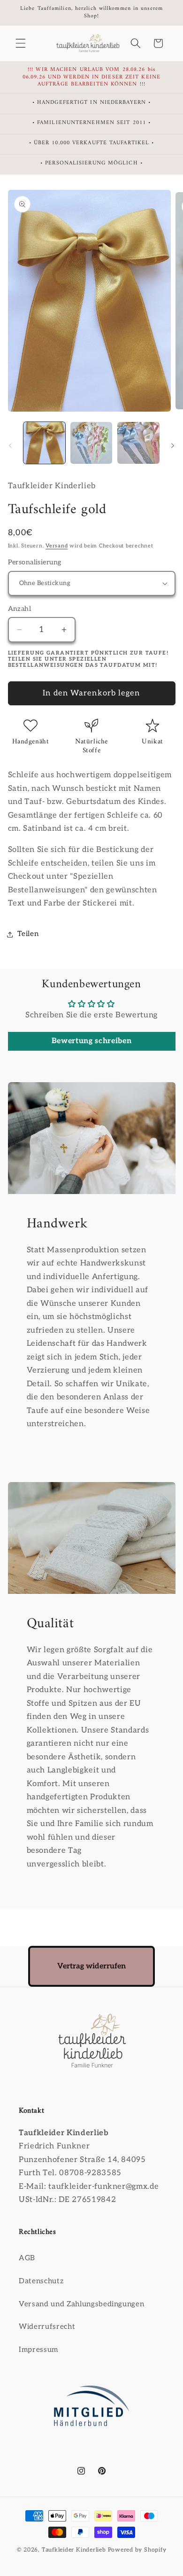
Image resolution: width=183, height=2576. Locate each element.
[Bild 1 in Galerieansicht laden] (44, 443)
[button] (21, 43)
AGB (27, 2258)
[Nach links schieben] (10, 445)
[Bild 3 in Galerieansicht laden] (138, 443)
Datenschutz (41, 2281)
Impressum (38, 2350)
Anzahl (20, 609)
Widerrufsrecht (47, 2327)
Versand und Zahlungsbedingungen (81, 2304)
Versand (57, 546)
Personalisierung (35, 562)
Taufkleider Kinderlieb (74, 2550)
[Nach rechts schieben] (173, 445)
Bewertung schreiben (92, 1041)
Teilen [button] (28, 934)
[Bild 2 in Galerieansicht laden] (91, 443)
